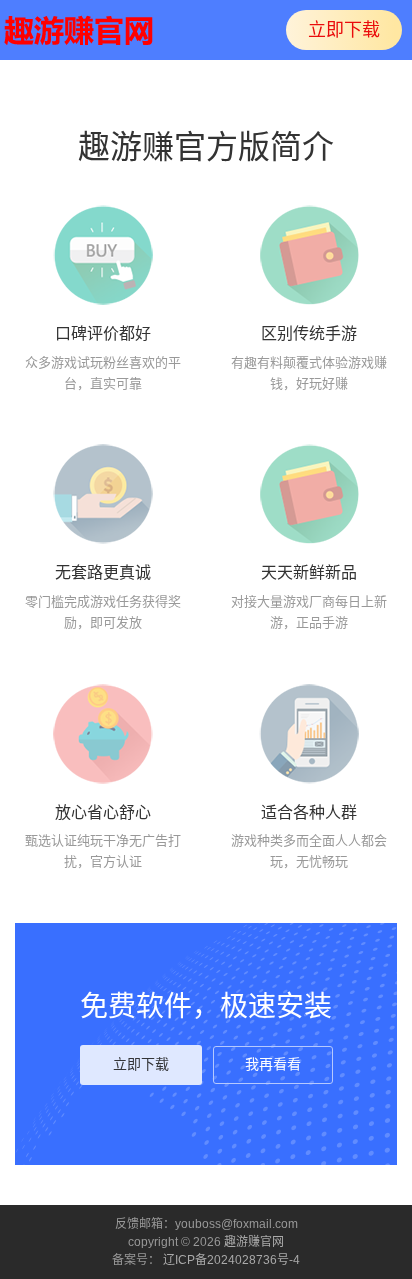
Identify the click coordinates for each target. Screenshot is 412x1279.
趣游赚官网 (254, 1242)
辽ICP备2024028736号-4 (231, 1260)
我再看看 (273, 1064)
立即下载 (344, 30)
